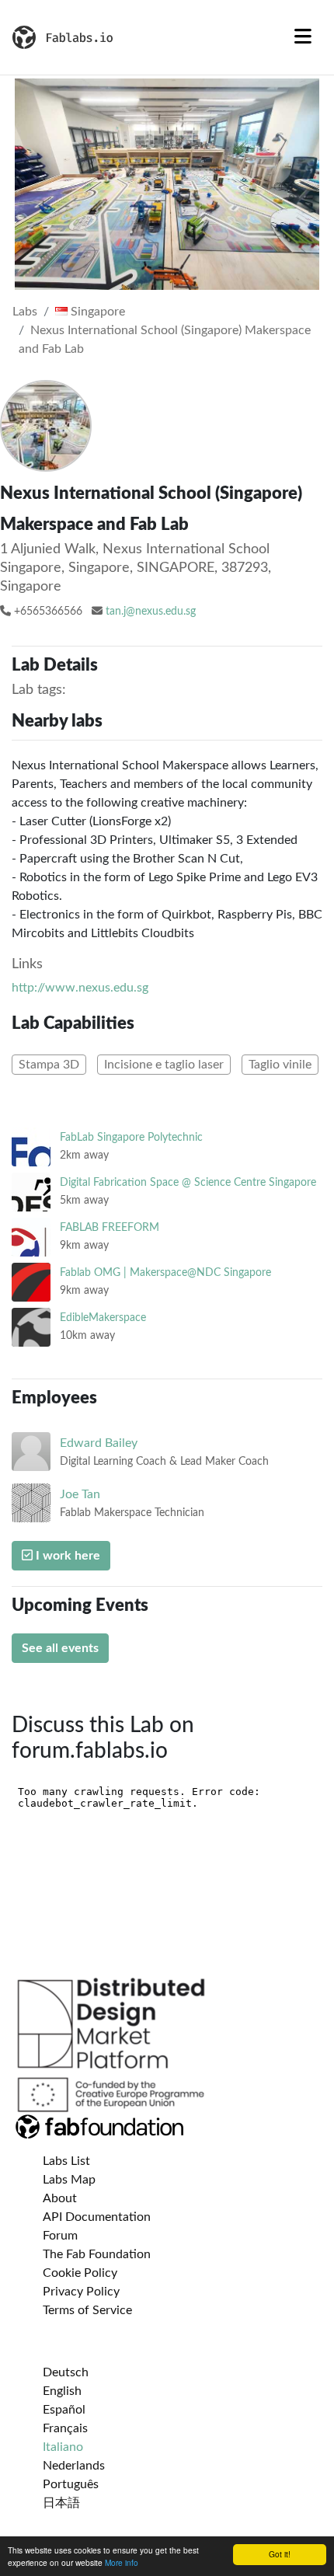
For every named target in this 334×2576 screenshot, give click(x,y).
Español (64, 2410)
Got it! (280, 2554)
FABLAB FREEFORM (110, 1227)
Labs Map (69, 2180)
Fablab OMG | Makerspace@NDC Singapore (165, 1272)
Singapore (96, 312)
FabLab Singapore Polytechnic (131, 1137)
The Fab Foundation (97, 2254)
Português (71, 2484)
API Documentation (97, 2217)
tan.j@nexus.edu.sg (151, 612)
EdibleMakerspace (103, 1318)
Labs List (66, 2161)
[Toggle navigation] (303, 37)
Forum (60, 2236)
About (60, 2198)
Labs (25, 312)
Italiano (63, 2447)
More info (122, 2562)
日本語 (61, 2503)
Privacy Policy (81, 2292)
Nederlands (74, 2466)
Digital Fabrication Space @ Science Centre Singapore (188, 1182)
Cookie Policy (80, 2273)
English (62, 2391)
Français (65, 2428)
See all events (60, 1648)
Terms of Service (87, 2310)
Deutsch (66, 2372)
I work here (66, 1556)
